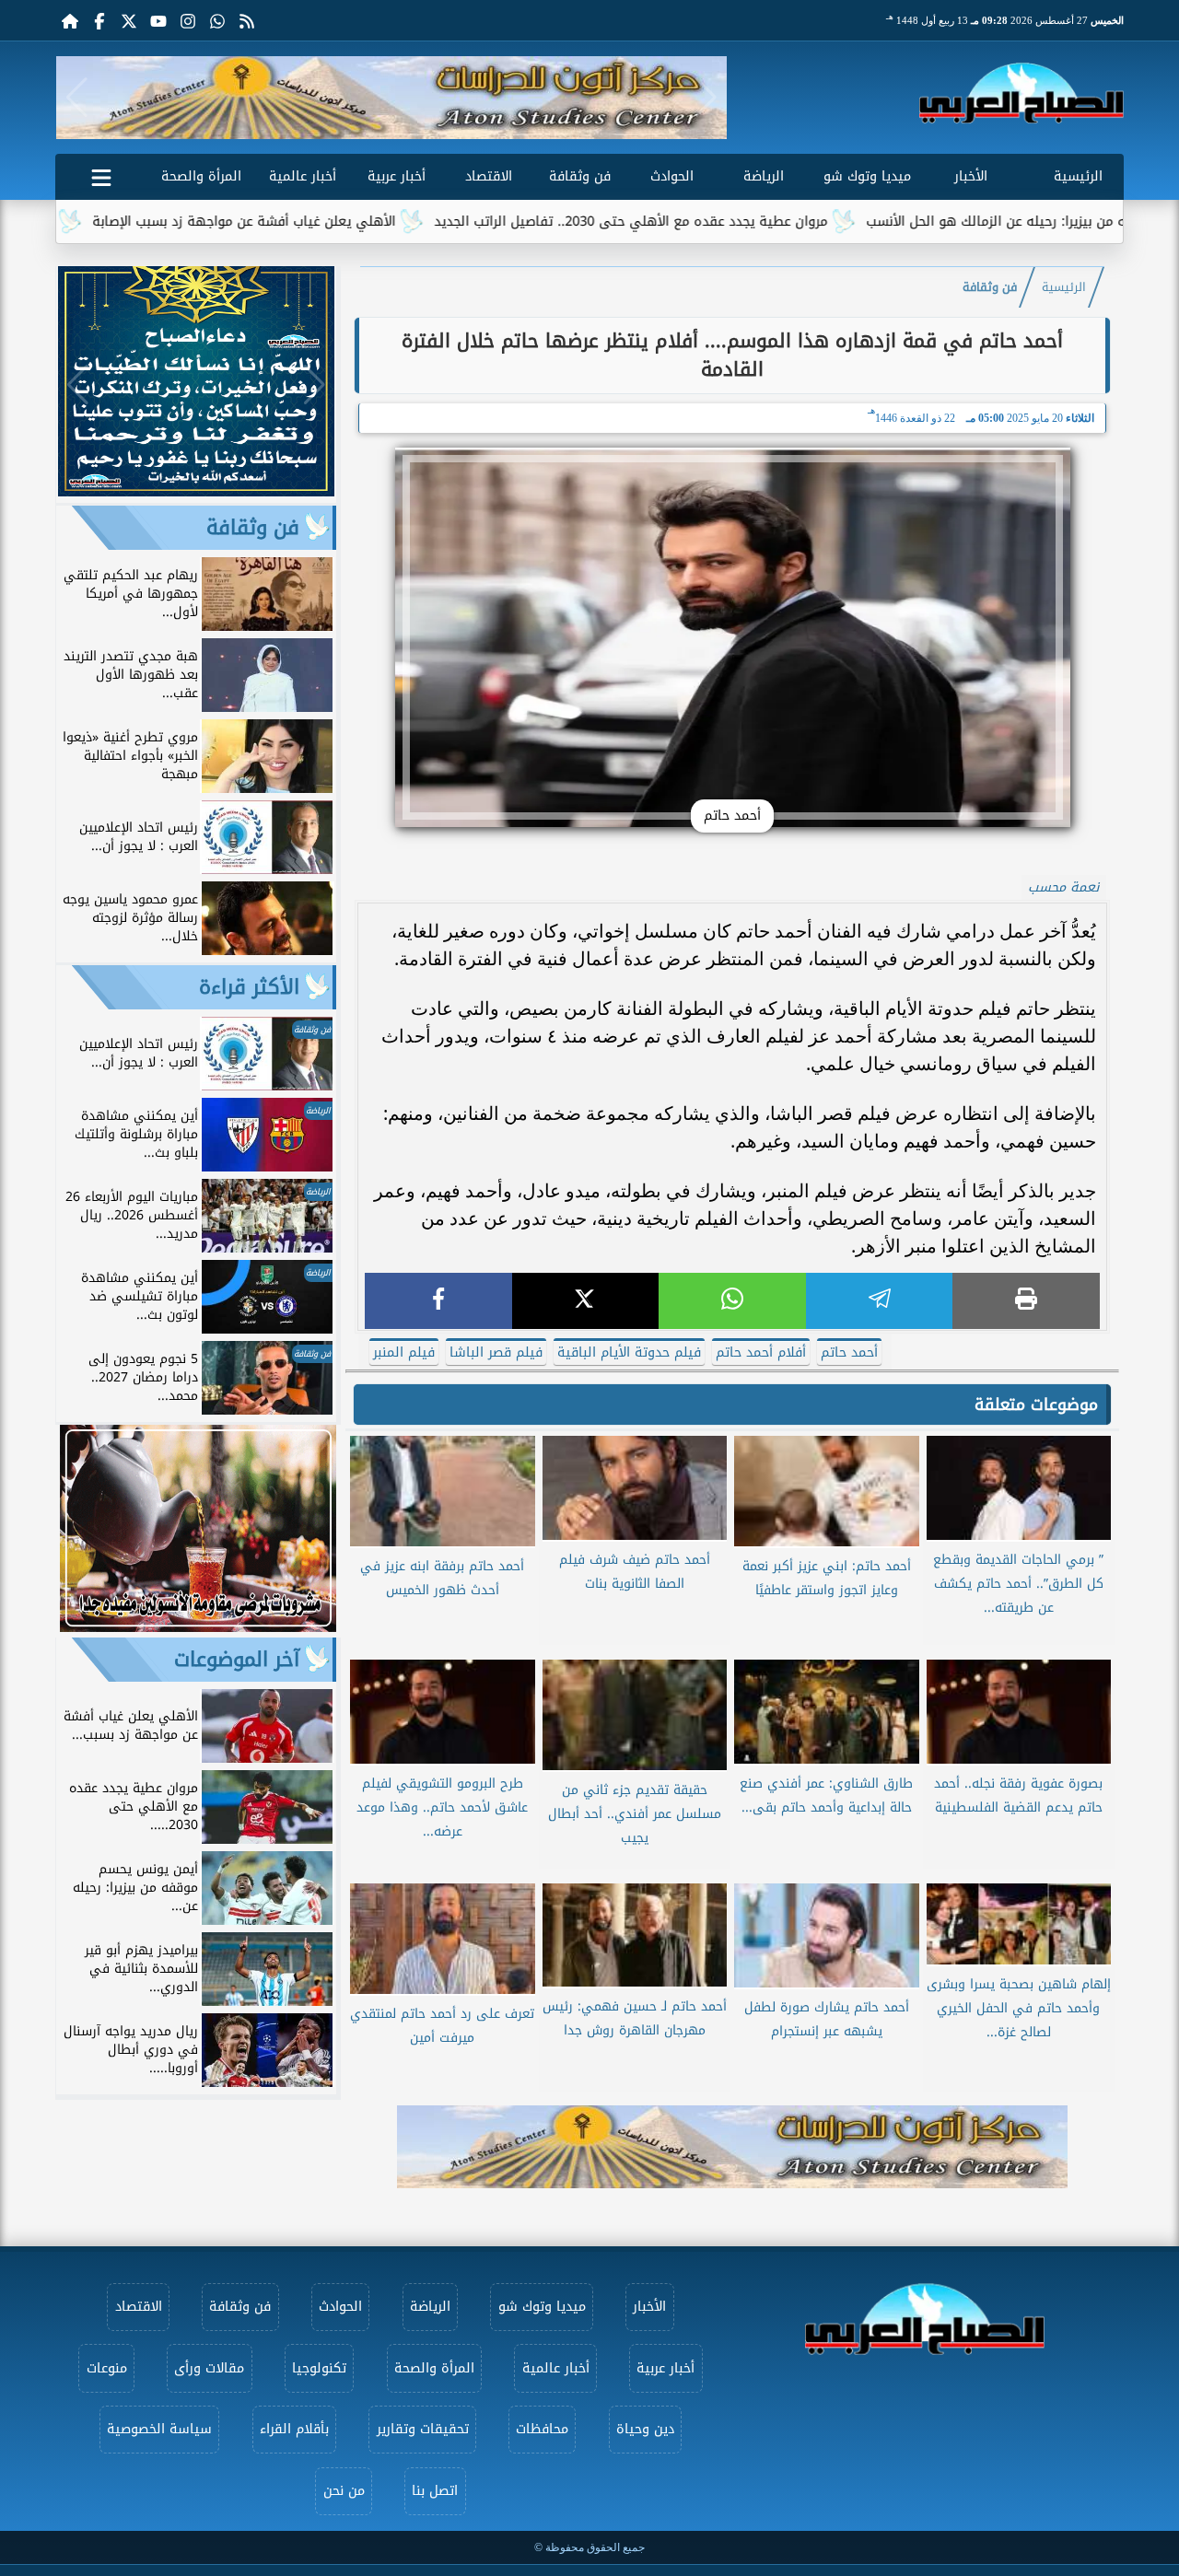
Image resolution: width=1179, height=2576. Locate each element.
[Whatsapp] (217, 20)
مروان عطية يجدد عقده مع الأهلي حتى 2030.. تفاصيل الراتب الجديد (719, 221)
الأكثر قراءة (249, 987)
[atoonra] (732, 2147)
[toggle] (101, 174)
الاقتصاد (489, 176)
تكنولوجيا (319, 2368)
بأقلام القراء (294, 2429)
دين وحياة (645, 2429)
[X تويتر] (129, 20)
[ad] (196, 491)
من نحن (344, 2491)
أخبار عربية (397, 176)
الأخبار (971, 176)
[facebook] (438, 1301)
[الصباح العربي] (1021, 93)
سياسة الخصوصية (159, 2429)
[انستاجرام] (188, 20)
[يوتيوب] (158, 20)
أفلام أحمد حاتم (761, 1352)
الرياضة (764, 176)
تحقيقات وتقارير (423, 2429)
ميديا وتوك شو (867, 176)
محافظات (542, 2429)
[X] (586, 1301)
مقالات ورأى (209, 2368)
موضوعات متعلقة (1036, 1405)
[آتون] (391, 98)
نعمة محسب (1063, 887)
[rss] (247, 20)
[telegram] (880, 1301)
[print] (1026, 1301)
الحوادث (672, 176)
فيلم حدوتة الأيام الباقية (629, 1352)
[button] (77, 98)
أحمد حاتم (849, 1352)
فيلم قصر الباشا (496, 1352)
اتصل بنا (435, 2491)
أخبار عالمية (303, 176)
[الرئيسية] (70, 20)
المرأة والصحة (201, 176)
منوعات (107, 2368)
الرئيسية (1078, 176)
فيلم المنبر (404, 1352)
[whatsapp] (732, 1301)
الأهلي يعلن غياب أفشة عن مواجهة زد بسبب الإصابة (332, 221)
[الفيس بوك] (99, 20)
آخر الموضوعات (237, 1660)
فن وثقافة (580, 176)
